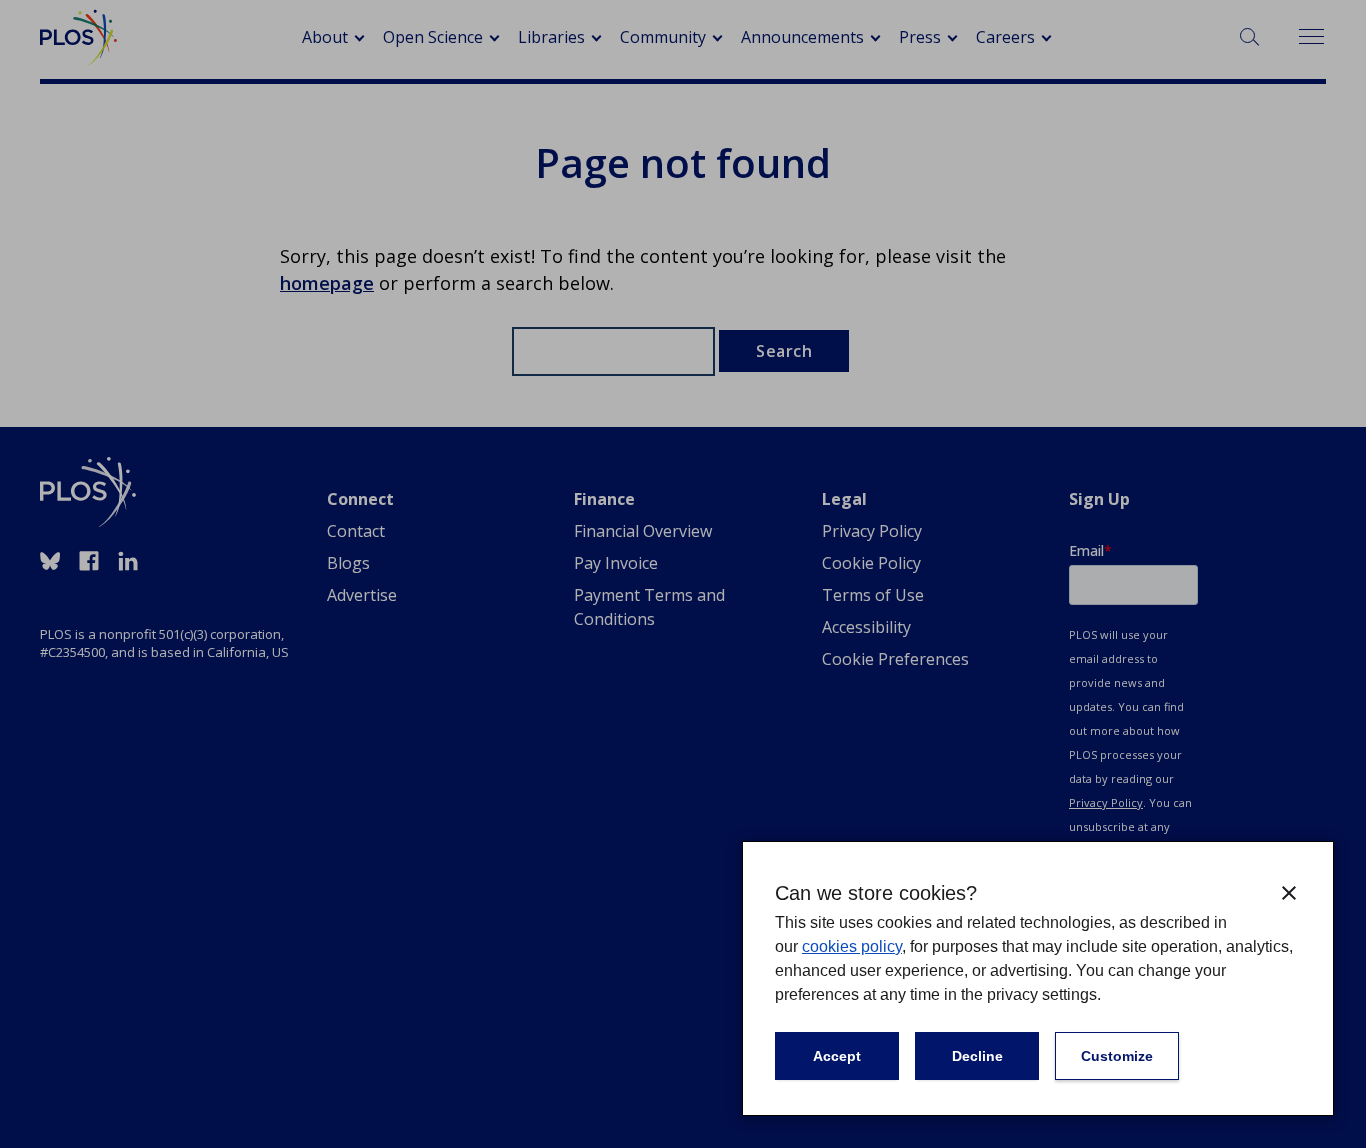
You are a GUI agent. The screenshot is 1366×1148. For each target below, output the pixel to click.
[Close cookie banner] (1289, 893)
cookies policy (852, 946)
